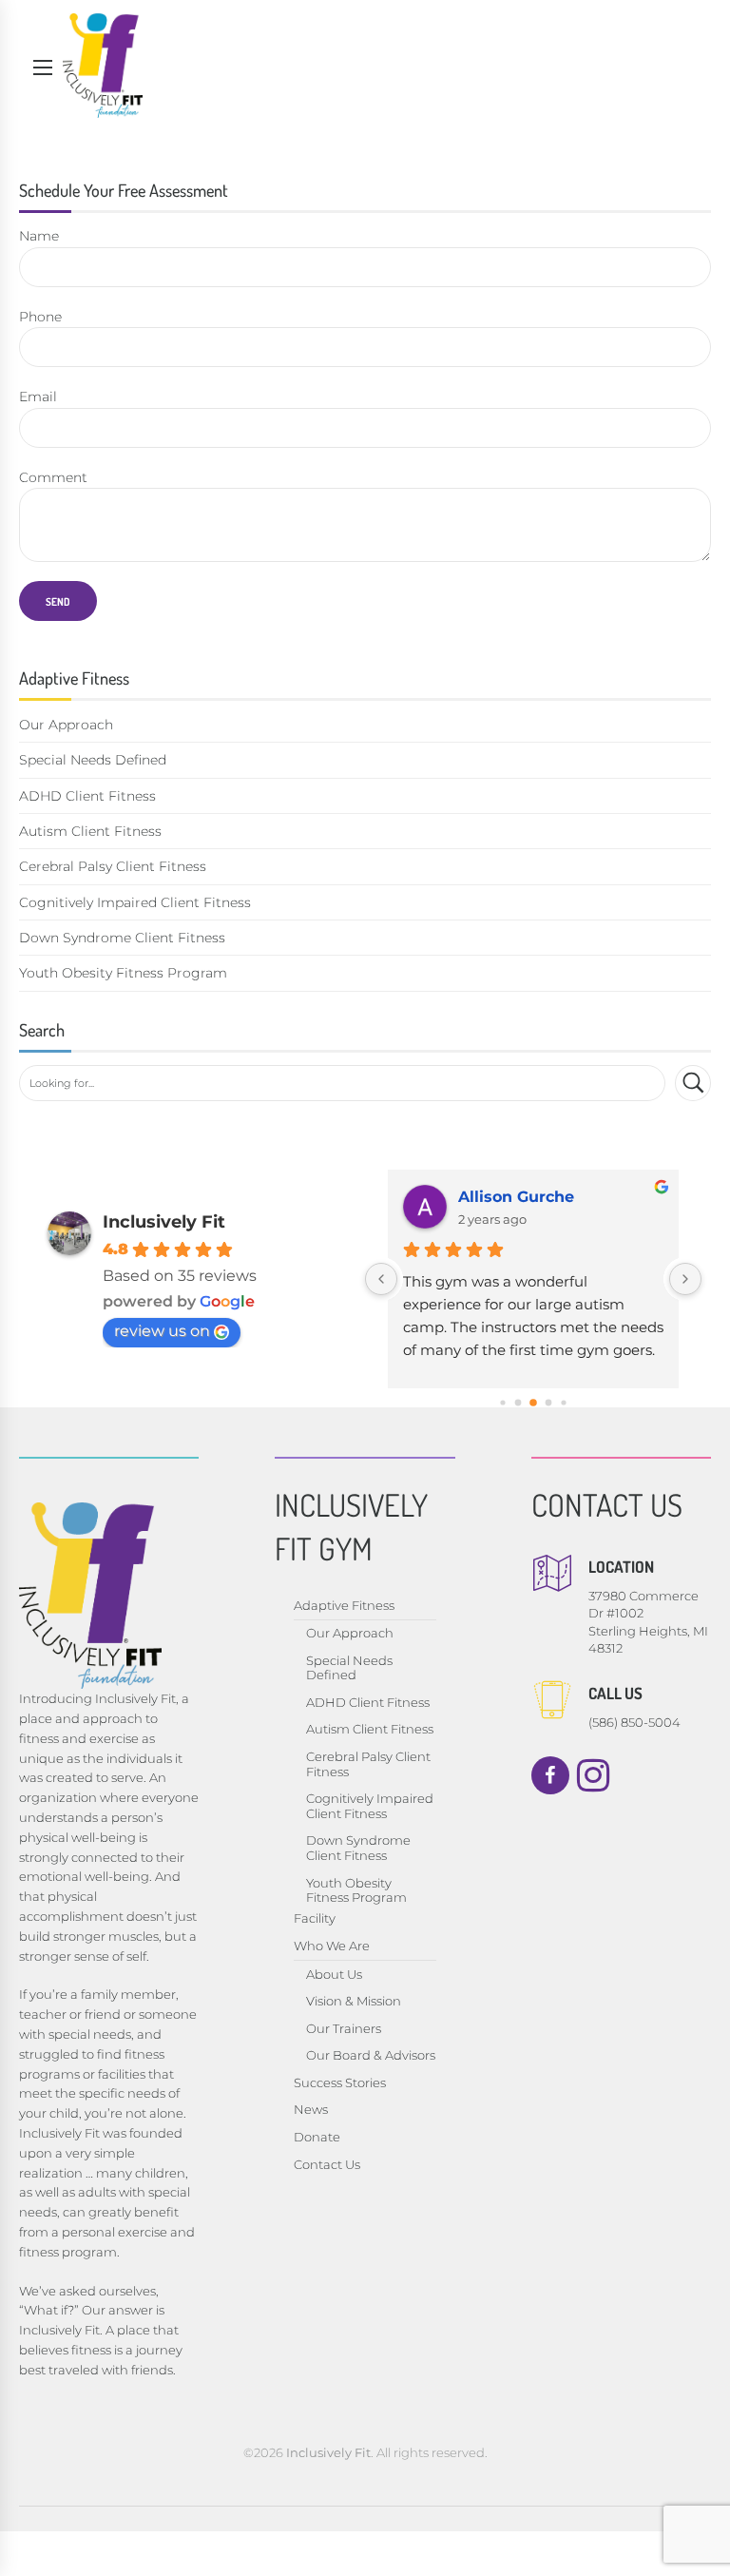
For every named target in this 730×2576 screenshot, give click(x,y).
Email (38, 397)
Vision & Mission (354, 2001)
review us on (162, 1331)
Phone (40, 317)
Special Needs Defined (93, 760)
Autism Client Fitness (90, 831)
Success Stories (340, 2082)
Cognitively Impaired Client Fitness (135, 902)
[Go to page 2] (533, 1403)
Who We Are (332, 1946)
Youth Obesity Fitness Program (123, 973)
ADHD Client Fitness (87, 796)
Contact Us (327, 2164)
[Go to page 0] (502, 1403)
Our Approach (66, 725)
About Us (334, 1974)
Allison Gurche (516, 1197)
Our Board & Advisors (371, 2055)
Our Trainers (344, 2028)
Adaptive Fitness (344, 1605)
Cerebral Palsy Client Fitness (113, 866)
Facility (315, 1918)
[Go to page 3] (549, 1403)
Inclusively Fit (164, 1222)
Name (39, 236)
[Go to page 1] (519, 1403)
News (311, 2109)
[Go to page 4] (563, 1403)
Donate (317, 2137)
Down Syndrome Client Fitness (122, 938)
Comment (53, 477)
